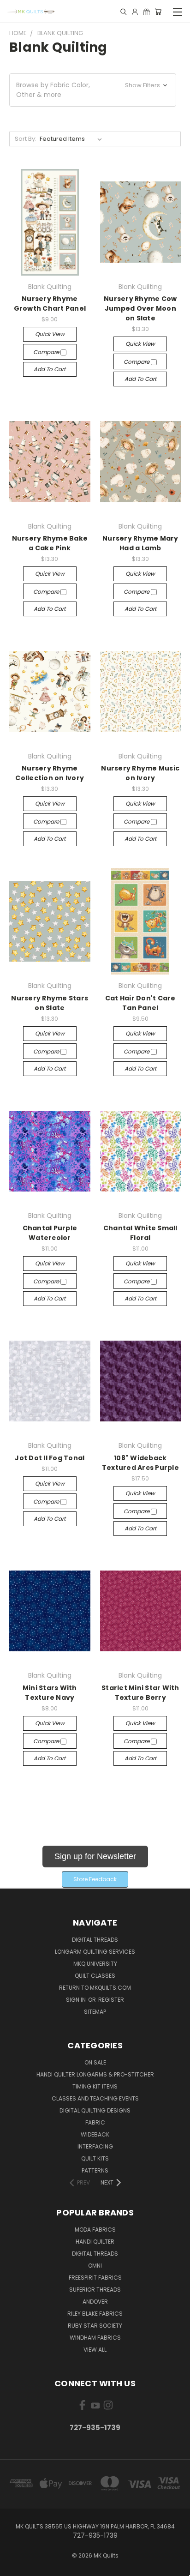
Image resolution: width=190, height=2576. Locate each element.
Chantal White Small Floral (140, 1233)
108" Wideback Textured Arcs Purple (140, 1463)
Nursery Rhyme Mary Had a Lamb (140, 543)
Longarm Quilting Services (95, 1952)
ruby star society (95, 2326)
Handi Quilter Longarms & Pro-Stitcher (95, 2074)
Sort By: (26, 139)
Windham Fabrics (95, 2338)
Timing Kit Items (95, 2086)
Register (111, 2000)
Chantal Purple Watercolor (50, 1233)
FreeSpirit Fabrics (95, 2278)
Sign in (77, 2000)
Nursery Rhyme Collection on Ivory (50, 773)
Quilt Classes (95, 1976)
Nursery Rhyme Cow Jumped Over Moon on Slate (140, 308)
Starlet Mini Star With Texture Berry (140, 1693)
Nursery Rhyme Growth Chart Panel (50, 304)
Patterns (95, 2170)
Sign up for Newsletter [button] (95, 1856)
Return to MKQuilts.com (95, 1988)
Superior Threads (95, 2290)
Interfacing (95, 2146)
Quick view (50, 334)
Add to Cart (50, 369)
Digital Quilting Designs (95, 2110)
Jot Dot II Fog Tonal (50, 1458)
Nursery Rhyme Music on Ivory (140, 773)
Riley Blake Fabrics (95, 2314)
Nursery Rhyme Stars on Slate (50, 1003)
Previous (14, 2567)
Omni (95, 2266)
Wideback (95, 2134)
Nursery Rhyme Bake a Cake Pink (50, 543)
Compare (47, 352)
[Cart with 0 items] (158, 12)
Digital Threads (95, 1940)
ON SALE (95, 2062)
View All (95, 2350)
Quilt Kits (95, 2158)
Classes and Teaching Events (95, 2098)
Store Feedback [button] (95, 1879)
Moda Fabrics (95, 2230)
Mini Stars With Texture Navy (50, 1693)
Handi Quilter (95, 2242)
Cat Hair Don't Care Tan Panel (140, 1003)
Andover (95, 2302)
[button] (93, 90)
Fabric (95, 2122)
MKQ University (95, 1964)
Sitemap (95, 2012)
